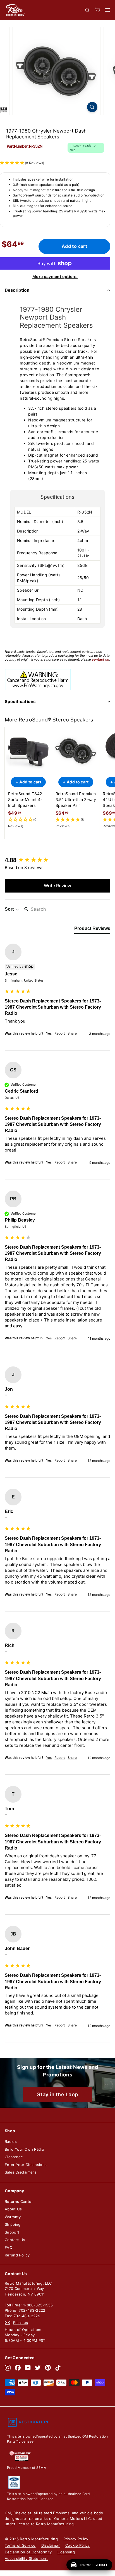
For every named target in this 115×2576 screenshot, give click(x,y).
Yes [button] (49, 1033)
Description (17, 290)
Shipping (13, 2224)
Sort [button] (10, 909)
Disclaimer (51, 2545)
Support (12, 2232)
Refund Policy (17, 2255)
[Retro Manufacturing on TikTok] (58, 2368)
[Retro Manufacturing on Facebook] (18, 2368)
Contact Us (15, 2240)
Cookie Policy (78, 2545)
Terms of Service (20, 2545)
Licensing (66, 2552)
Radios (11, 2141)
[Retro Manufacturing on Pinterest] (48, 2368)
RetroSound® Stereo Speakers (56, 719)
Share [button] (72, 1033)
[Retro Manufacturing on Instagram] (8, 2368)
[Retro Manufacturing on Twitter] (38, 2368)
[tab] (92, 930)
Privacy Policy (76, 2539)
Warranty (13, 2217)
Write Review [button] (57, 886)
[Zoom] (92, 107)
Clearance (14, 2157)
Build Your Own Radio (24, 2149)
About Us (13, 2209)
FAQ (9, 2248)
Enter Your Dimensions (26, 2165)
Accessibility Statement (26, 2558)
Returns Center (19, 2201)
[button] (28, 823)
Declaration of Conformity (28, 2552)
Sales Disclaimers (21, 2172)
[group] (57, 860)
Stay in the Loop (58, 2094)
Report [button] (60, 1033)
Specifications (20, 701)
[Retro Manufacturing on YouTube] (28, 2368)
